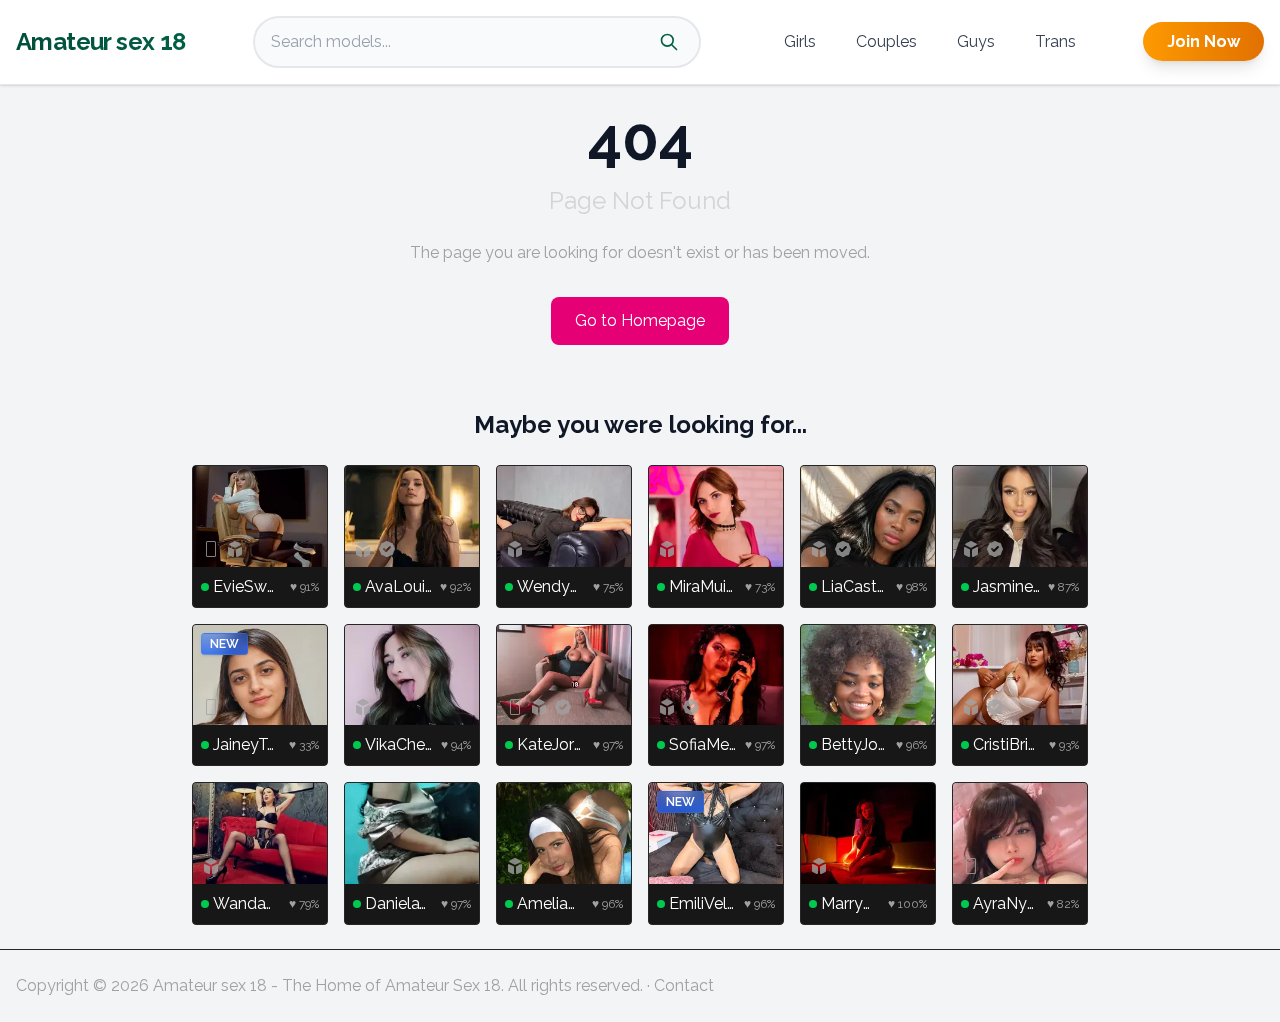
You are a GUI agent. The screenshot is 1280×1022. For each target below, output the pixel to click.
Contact (684, 985)
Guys (976, 41)
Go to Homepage (640, 320)
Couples (886, 41)
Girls (800, 41)
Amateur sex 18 (101, 41)
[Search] (669, 42)
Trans (1055, 41)
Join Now (1203, 41)
